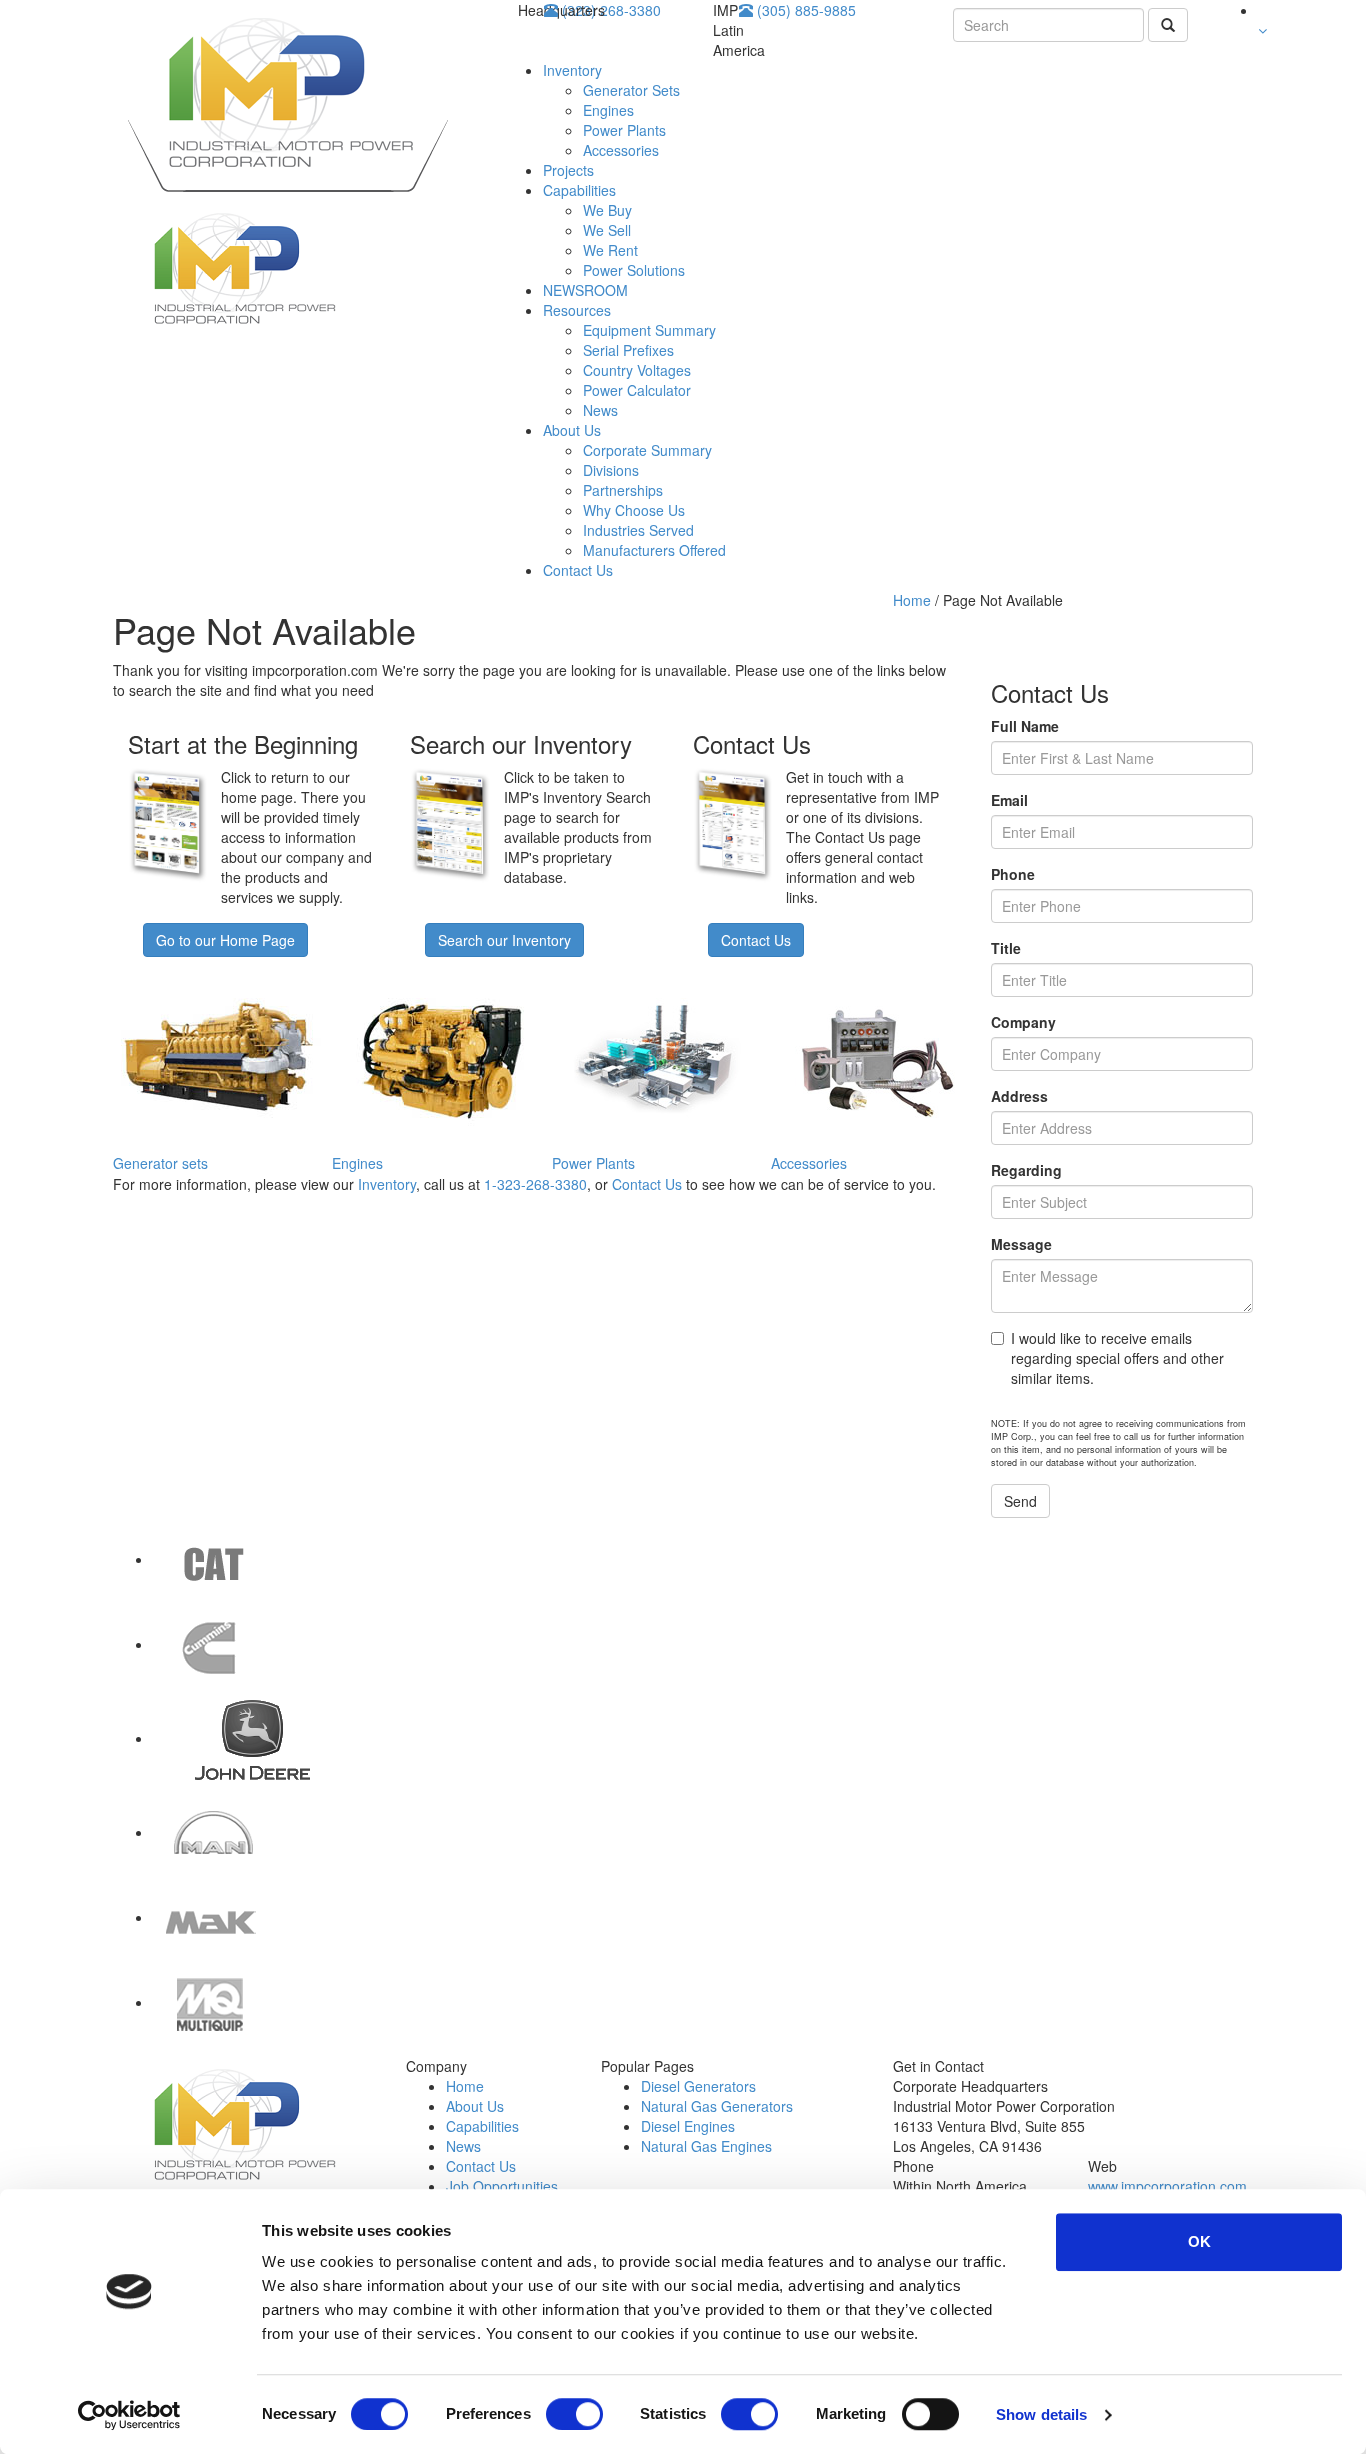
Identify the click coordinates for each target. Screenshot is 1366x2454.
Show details (1041, 2414)
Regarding (1026, 1170)
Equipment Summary (649, 330)
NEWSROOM (585, 290)
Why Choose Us (634, 510)
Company (1023, 1022)
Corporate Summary (647, 450)
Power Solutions (634, 270)
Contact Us (578, 570)
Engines (608, 110)
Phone (1013, 874)
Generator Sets (631, 90)
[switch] (574, 2414)
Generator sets (160, 1163)
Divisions (611, 470)
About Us (572, 430)
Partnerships (623, 490)
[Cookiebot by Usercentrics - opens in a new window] (129, 2415)
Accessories (621, 150)
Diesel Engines (688, 2126)
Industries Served (638, 530)
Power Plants (624, 130)
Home (912, 600)
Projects (568, 170)
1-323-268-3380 (535, 1184)
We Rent (610, 250)
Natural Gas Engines (706, 2146)
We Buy (607, 210)
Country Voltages (637, 370)
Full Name (1025, 726)
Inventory (572, 70)
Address (1019, 1096)
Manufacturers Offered (654, 550)
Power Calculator (637, 390)
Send (1020, 1501)
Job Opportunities (502, 2186)
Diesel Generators (698, 2086)
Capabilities (579, 190)
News (600, 410)
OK (1199, 2241)
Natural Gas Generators (717, 2106)
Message (1021, 1244)
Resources (577, 310)
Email (1009, 800)
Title (1006, 948)
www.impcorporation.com (1167, 2186)
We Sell (607, 230)
